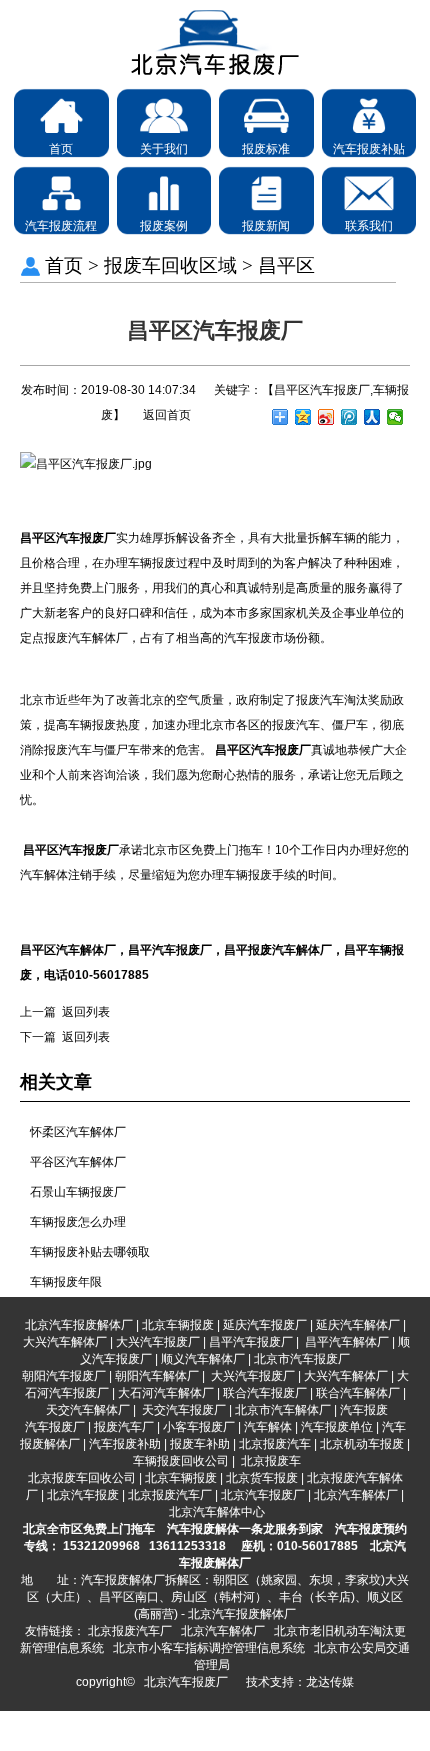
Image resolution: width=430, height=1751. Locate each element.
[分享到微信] (395, 417)
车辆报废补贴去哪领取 (90, 1252)
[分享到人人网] (372, 417)
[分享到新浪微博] (326, 417)
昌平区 (286, 265)
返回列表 (86, 1012)
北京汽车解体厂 (223, 1631)
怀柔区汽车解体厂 (78, 1132)
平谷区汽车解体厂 (78, 1162)
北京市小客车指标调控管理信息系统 (209, 1648)
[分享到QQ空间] (303, 417)
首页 (64, 265)
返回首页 (167, 415)
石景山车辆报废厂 (78, 1192)
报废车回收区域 (170, 265)
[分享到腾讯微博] (349, 417)
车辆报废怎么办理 (78, 1222)
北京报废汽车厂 (130, 1631)
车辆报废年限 (66, 1282)
